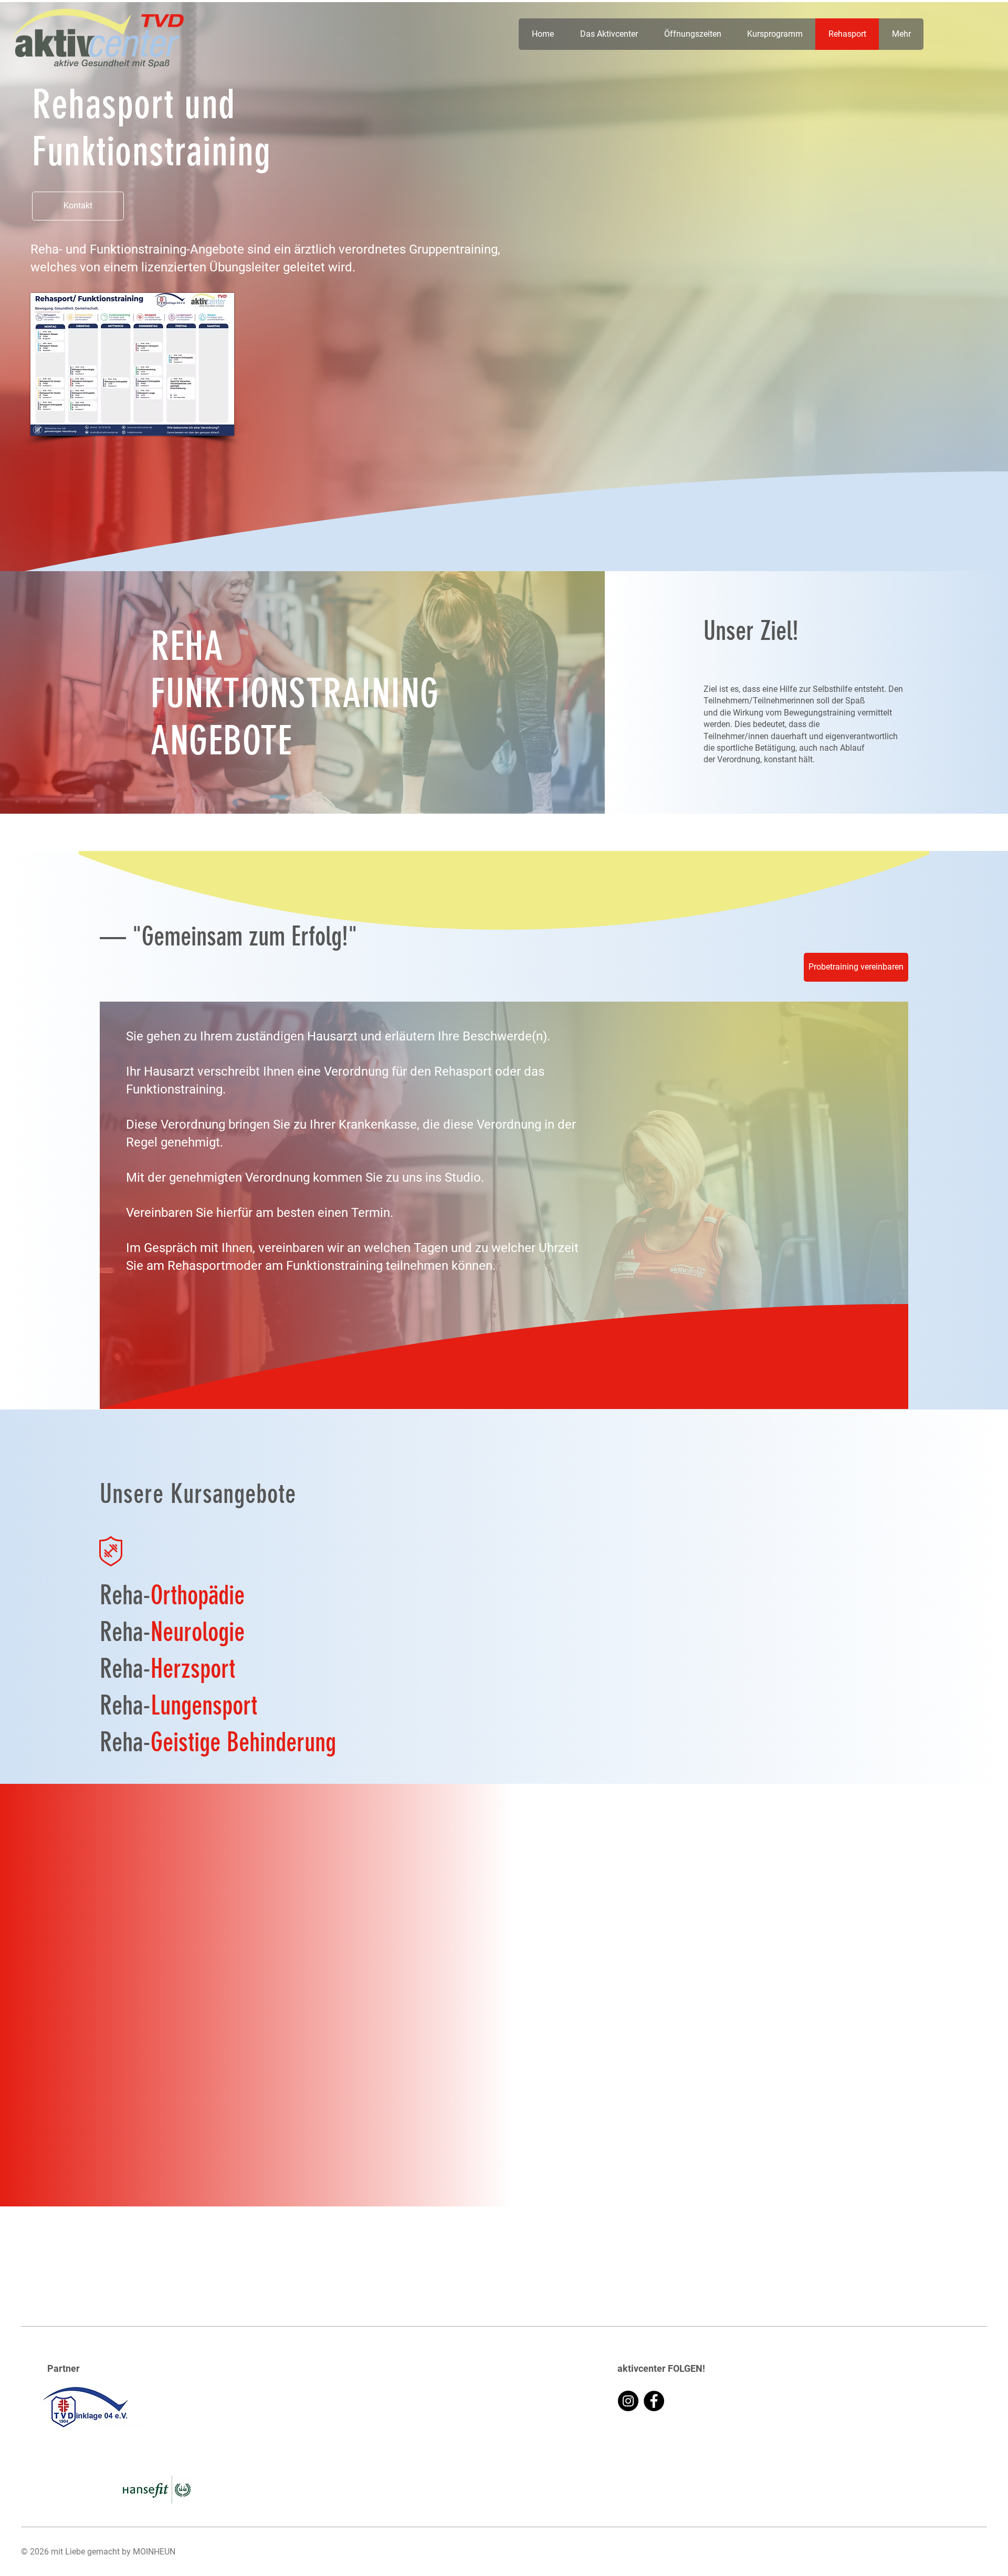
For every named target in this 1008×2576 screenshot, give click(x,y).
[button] (78, 206)
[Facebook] (654, 2401)
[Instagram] (628, 2401)
